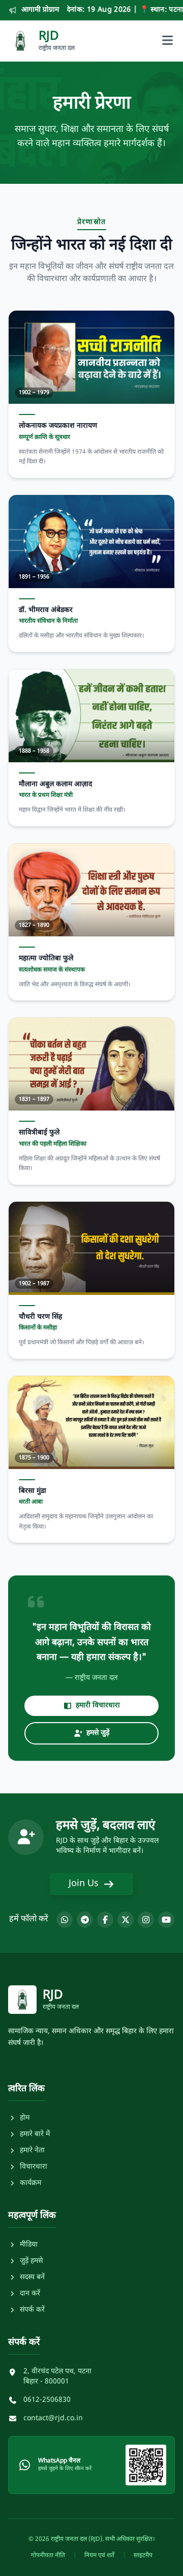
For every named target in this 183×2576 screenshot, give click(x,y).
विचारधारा (34, 2167)
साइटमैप (143, 2556)
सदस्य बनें (32, 2277)
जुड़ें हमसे (31, 2261)
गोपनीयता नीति (48, 2556)
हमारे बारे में (35, 2134)
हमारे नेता (32, 2151)
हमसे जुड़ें (98, 1733)
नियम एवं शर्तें (99, 2556)
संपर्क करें (32, 2310)
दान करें (30, 2294)
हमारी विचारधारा (98, 1706)
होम (25, 2118)
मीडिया (29, 2245)
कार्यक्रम (30, 2183)
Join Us (84, 1884)
